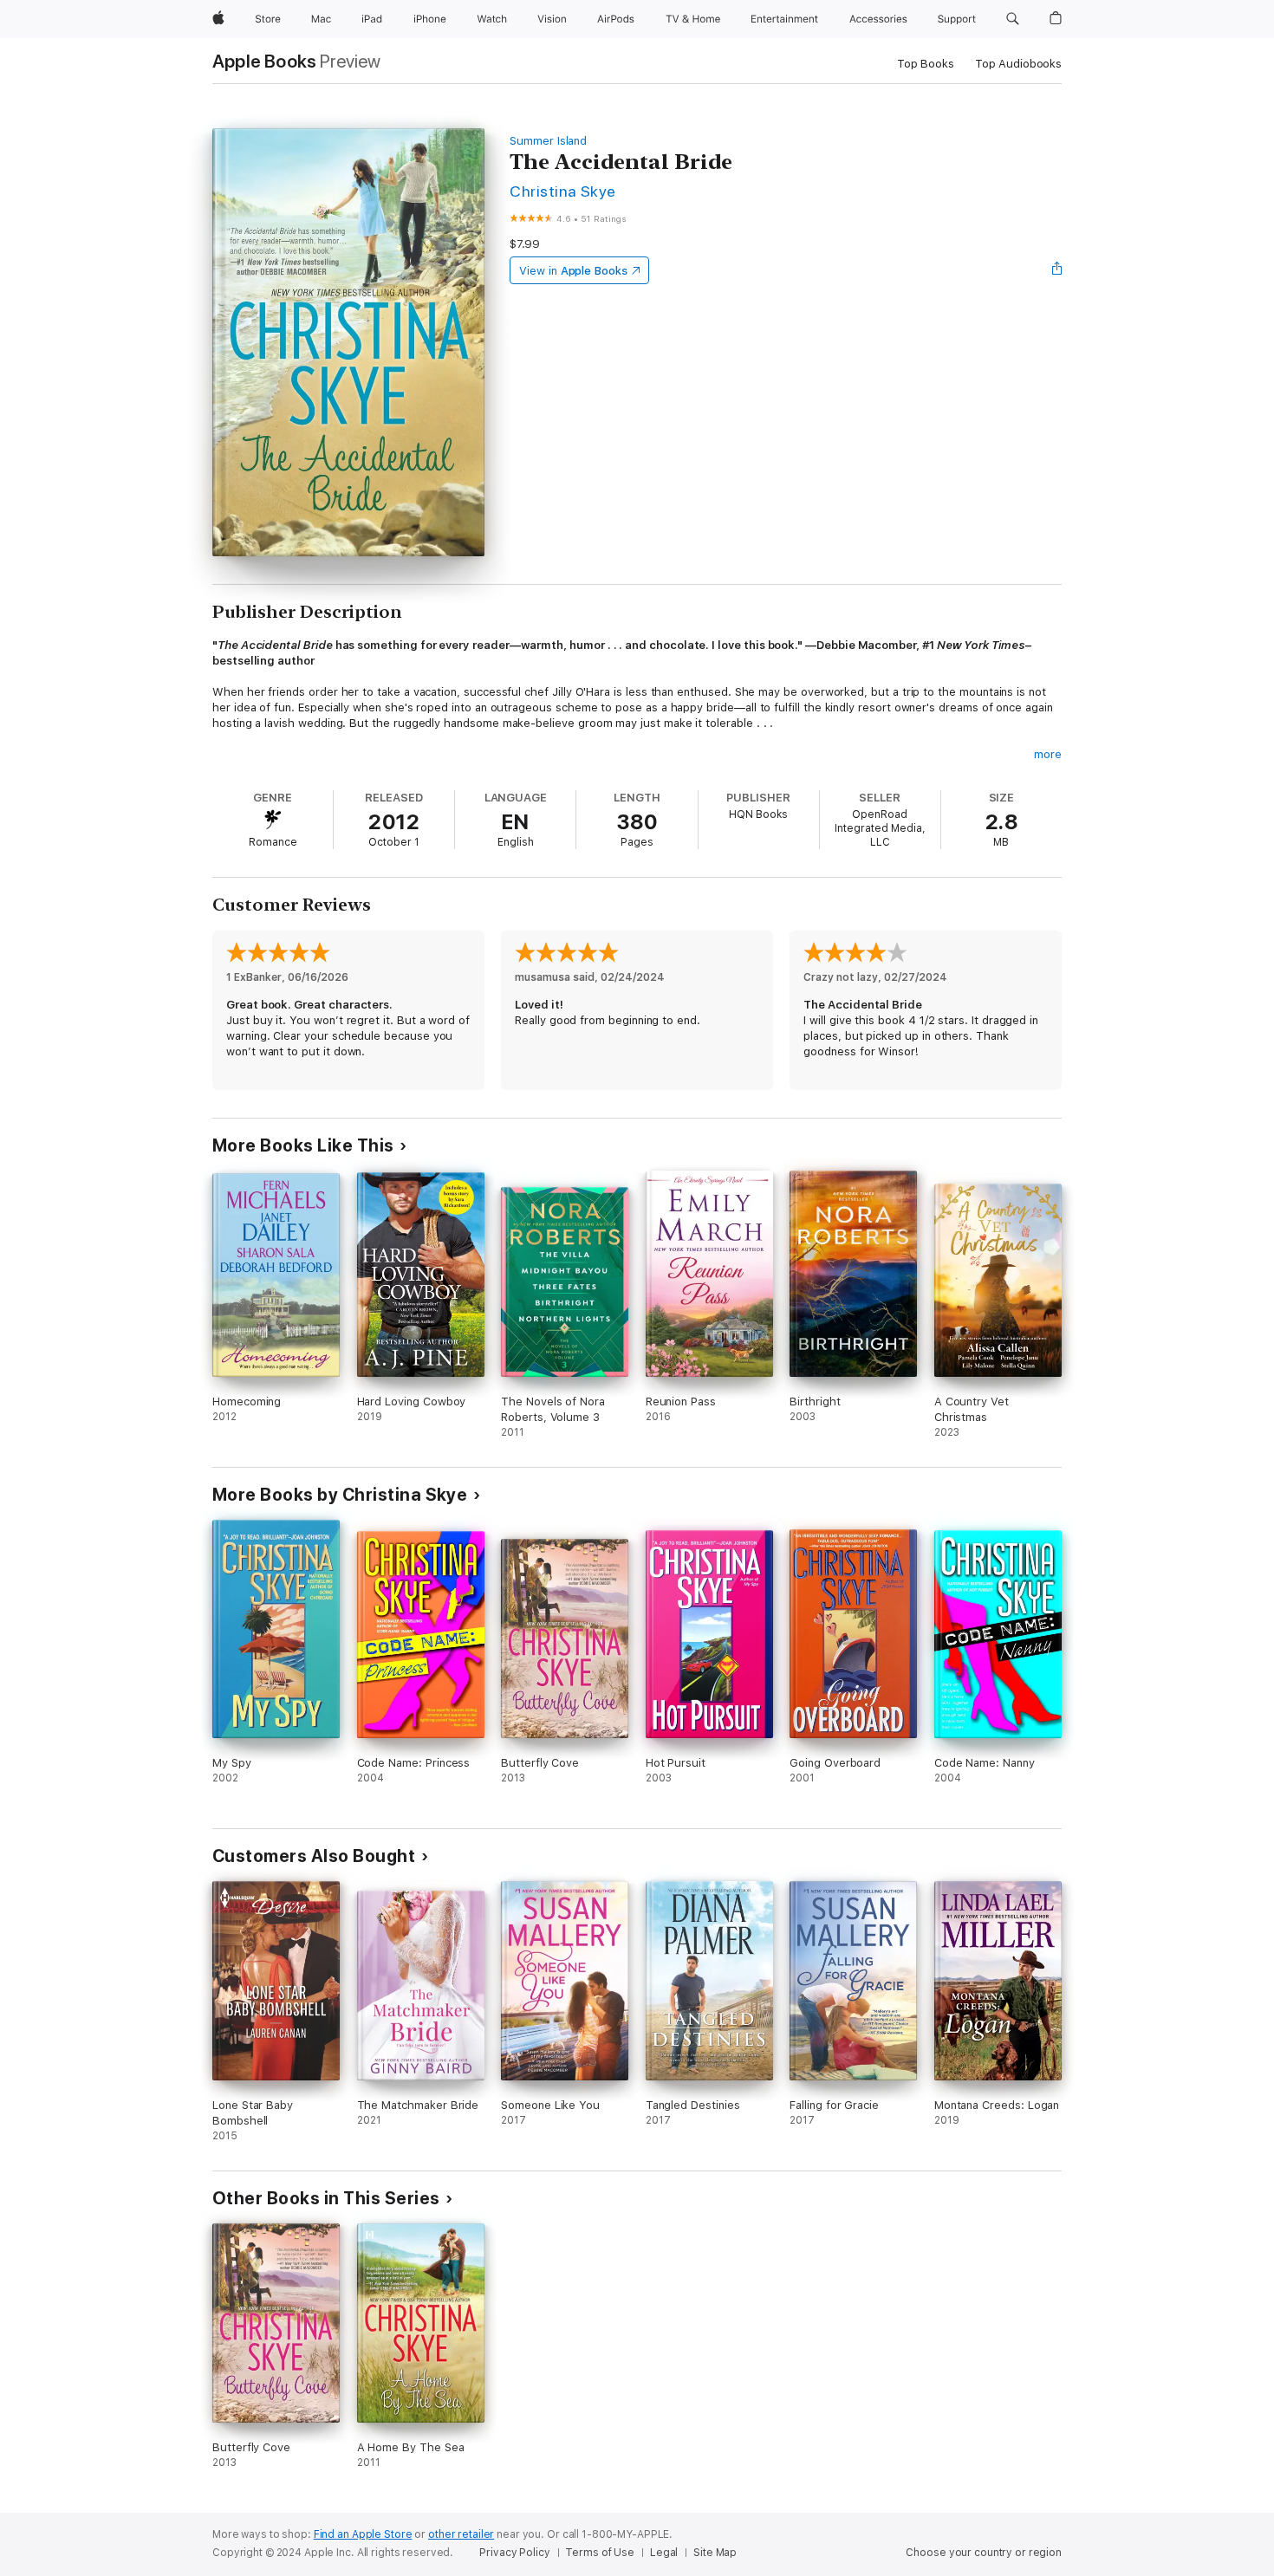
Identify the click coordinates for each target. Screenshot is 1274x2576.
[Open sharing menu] (1057, 270)
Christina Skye (563, 191)
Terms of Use (600, 2553)
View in (573, 271)
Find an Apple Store (363, 2534)
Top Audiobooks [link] (1018, 64)
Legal (664, 2553)
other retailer (461, 2534)
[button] (1013, 19)
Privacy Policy (514, 2553)
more (1048, 754)
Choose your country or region (984, 2553)
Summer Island (548, 141)
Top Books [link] (926, 64)
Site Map (715, 2553)
